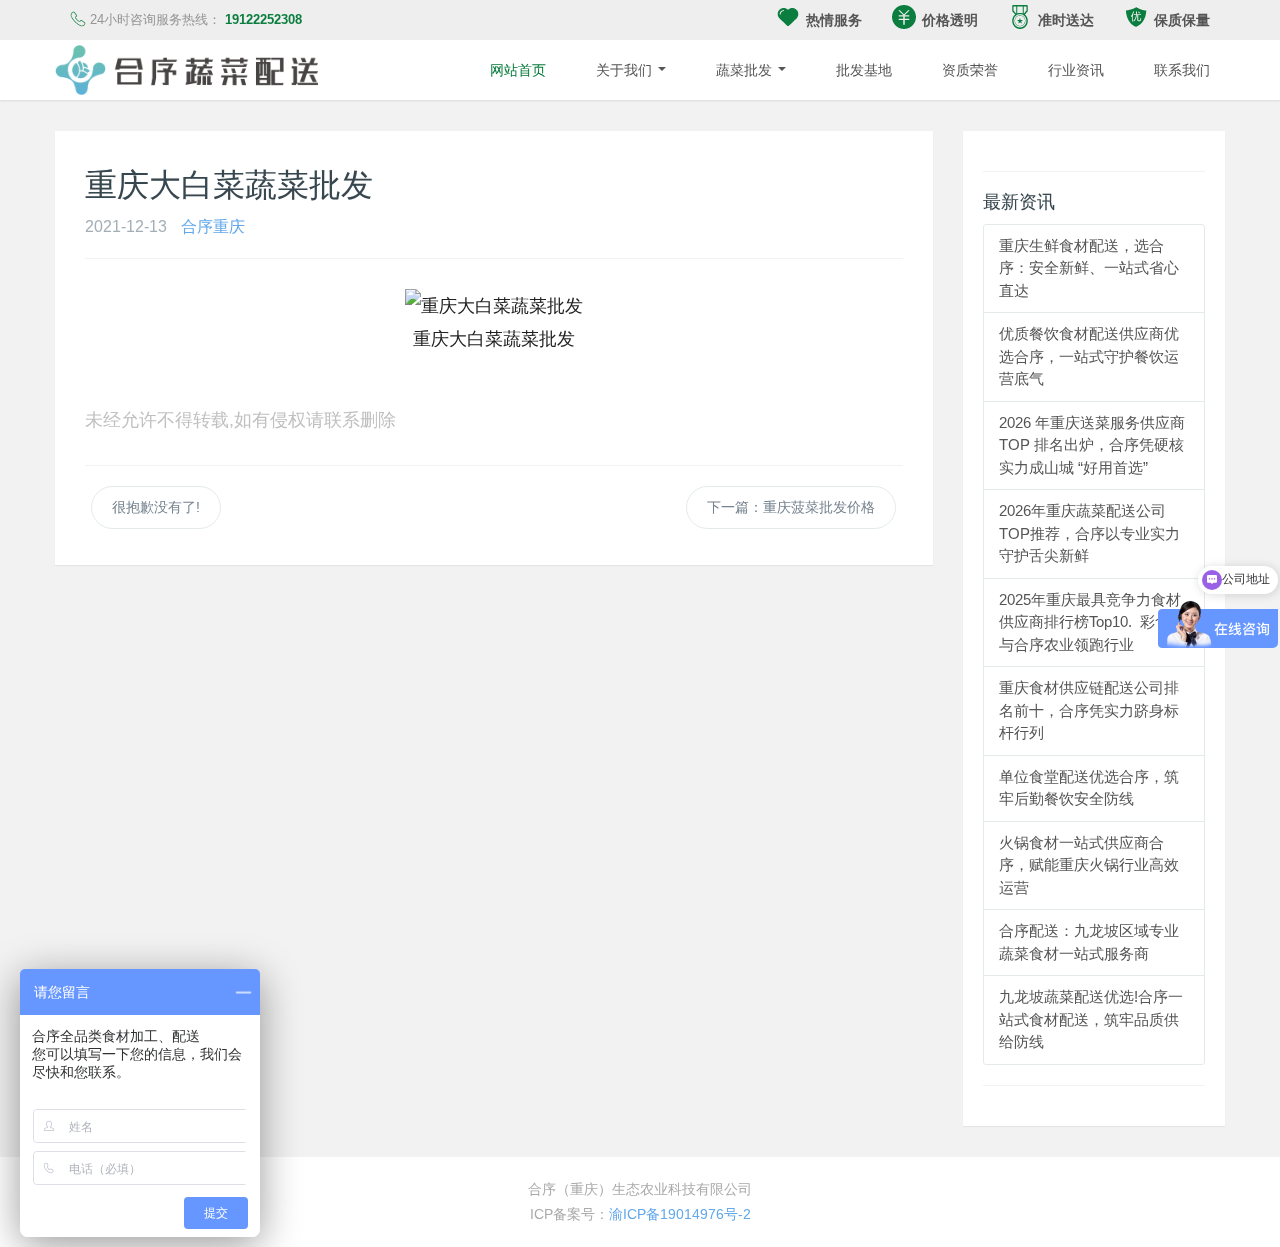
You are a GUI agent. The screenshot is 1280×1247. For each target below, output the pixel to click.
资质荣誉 (970, 70)
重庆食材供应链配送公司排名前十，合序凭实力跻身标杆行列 (1089, 710)
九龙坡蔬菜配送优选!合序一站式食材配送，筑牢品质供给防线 (1091, 1019)
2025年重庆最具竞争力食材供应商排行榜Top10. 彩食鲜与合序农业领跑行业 (1092, 622)
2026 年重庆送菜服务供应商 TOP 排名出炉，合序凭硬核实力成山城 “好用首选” (1092, 445)
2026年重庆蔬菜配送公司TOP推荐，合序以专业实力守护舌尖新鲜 (1089, 533)
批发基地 (864, 70)
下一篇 (791, 507)
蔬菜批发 (746, 70)
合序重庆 (213, 226)
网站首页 (518, 70)
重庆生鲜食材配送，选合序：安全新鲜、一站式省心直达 (1089, 268)
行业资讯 (1076, 70)
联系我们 (1182, 70)
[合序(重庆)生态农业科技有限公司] (186, 70)
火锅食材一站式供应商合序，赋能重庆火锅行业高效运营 (1089, 865)
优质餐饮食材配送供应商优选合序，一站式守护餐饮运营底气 (1089, 356)
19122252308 (263, 19)
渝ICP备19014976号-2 (680, 1214)
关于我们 (626, 70)
